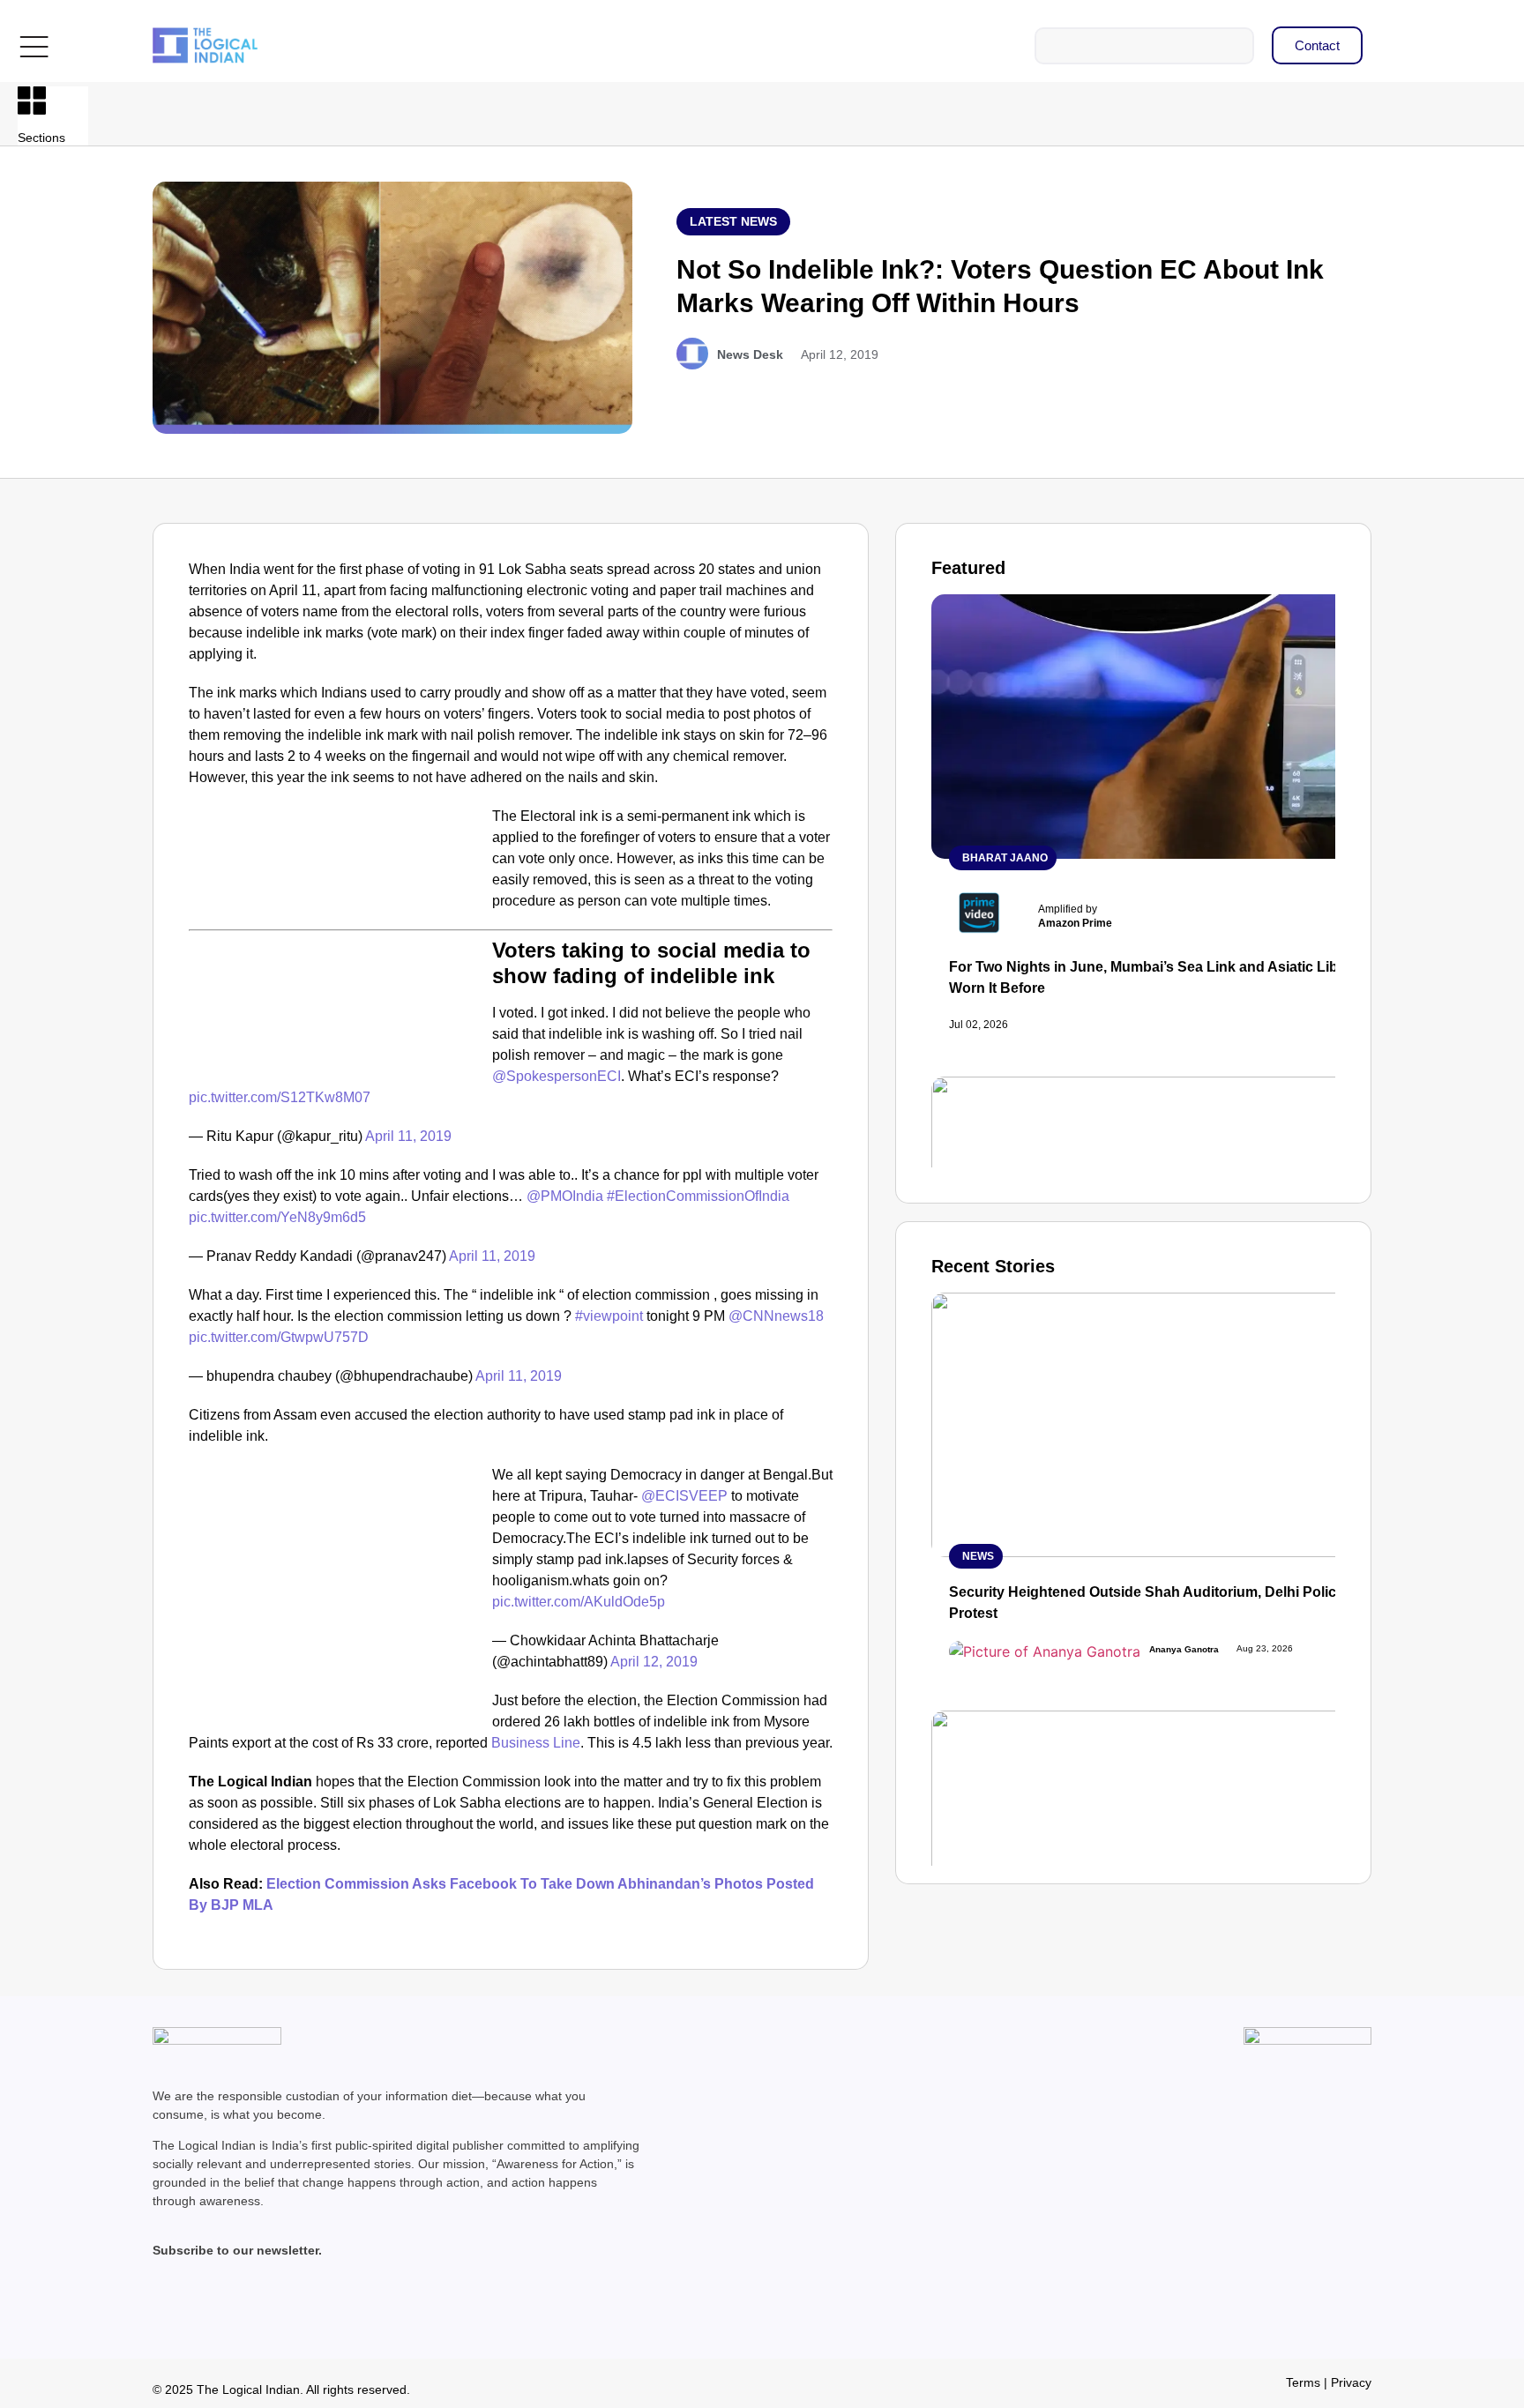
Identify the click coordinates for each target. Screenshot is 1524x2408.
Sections (41, 138)
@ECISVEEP (684, 1496)
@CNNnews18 (776, 1316)
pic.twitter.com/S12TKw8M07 (280, 1097)
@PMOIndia (565, 1196)
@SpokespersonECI (557, 1076)
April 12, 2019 (654, 1662)
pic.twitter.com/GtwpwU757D (279, 1337)
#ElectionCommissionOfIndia (698, 1196)
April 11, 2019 (408, 1136)
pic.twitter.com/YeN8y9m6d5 (277, 1217)
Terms (1303, 2382)
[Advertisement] (337, 936)
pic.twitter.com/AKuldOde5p (579, 1602)
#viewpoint (609, 1316)
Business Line (536, 1743)
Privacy (1351, 2382)
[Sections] (32, 101)
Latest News (733, 221)
